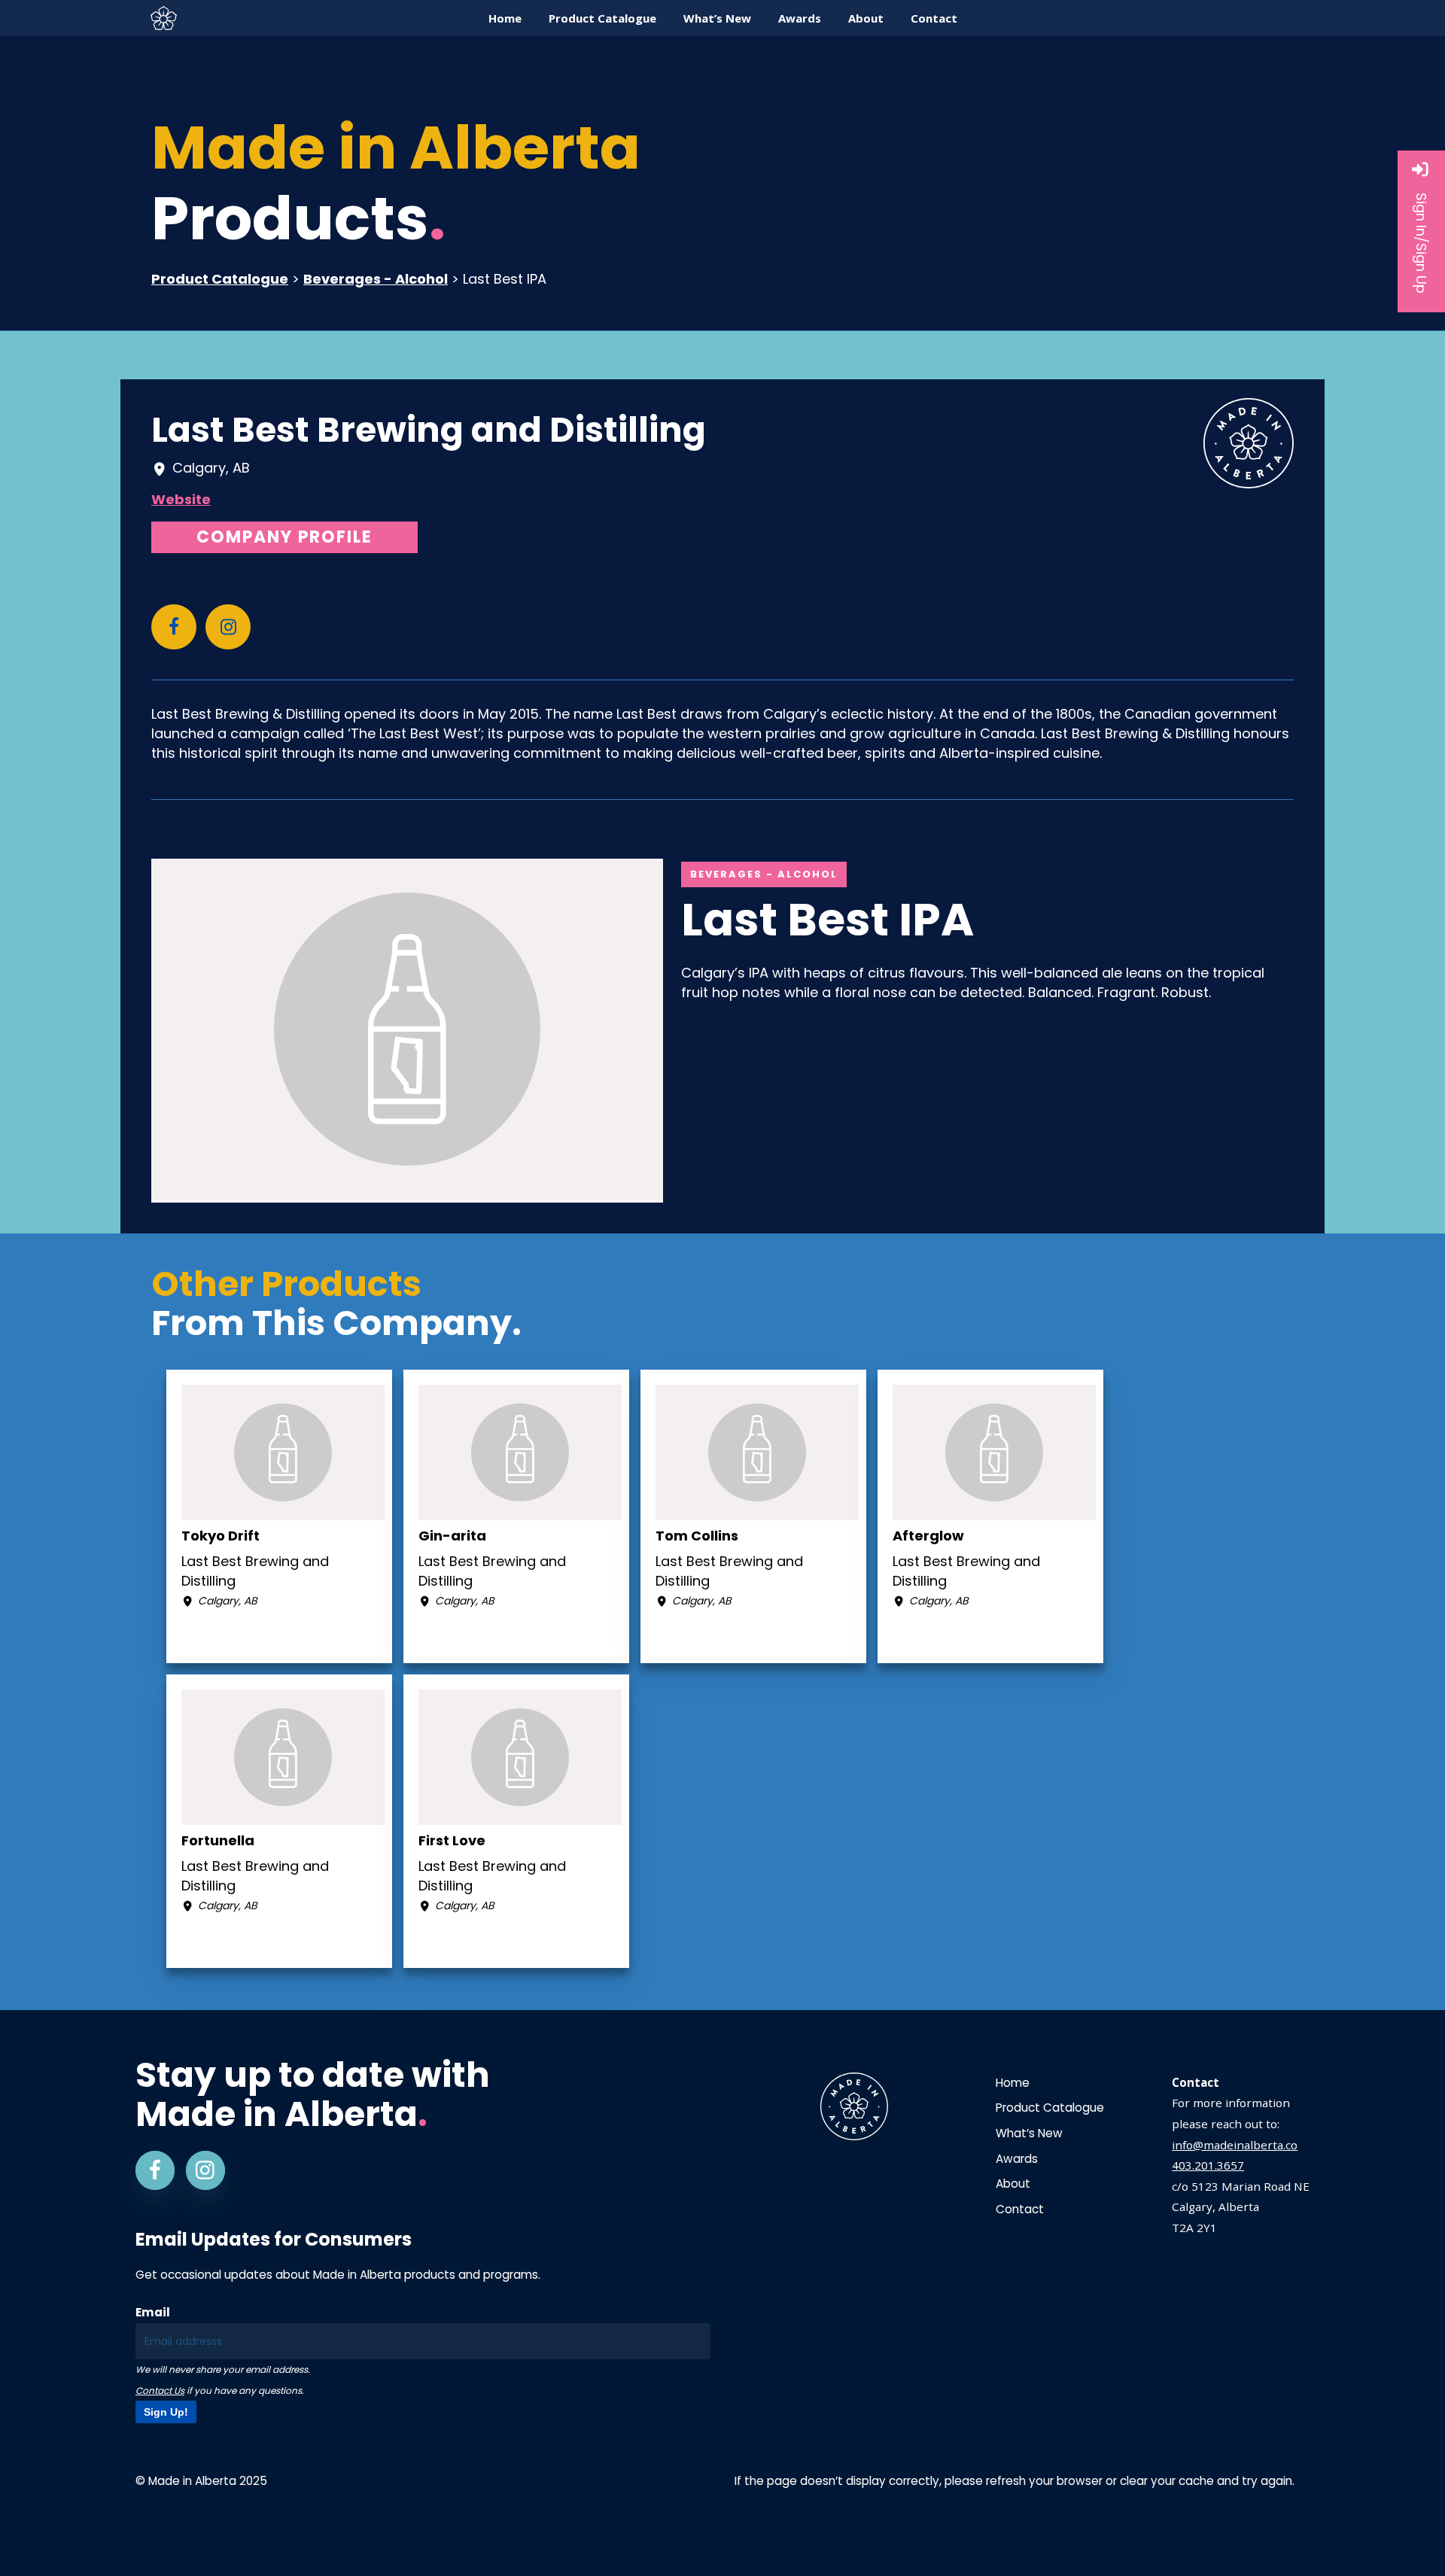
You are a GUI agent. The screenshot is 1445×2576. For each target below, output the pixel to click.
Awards (1017, 2159)
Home (1013, 2083)
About (1013, 2184)
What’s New (1029, 2133)
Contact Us (160, 2390)
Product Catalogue (220, 279)
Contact (1020, 2209)
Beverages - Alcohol (376, 279)
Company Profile (284, 537)
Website (181, 499)
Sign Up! (166, 2412)
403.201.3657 (1208, 2165)
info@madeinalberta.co (1235, 2145)
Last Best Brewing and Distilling (429, 430)
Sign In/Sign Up (1421, 243)
